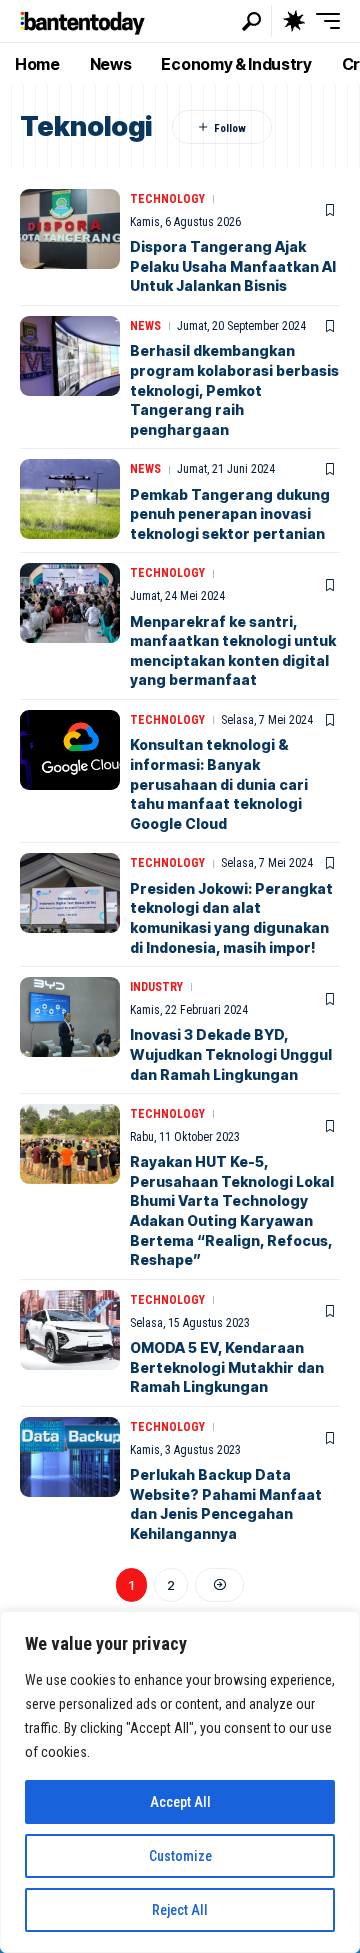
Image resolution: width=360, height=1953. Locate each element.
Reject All (180, 1910)
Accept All (180, 1802)
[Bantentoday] (82, 20)
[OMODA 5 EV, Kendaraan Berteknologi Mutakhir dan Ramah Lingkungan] (70, 1330)
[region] (180, 1782)
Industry (156, 987)
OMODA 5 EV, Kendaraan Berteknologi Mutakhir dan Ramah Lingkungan (227, 1367)
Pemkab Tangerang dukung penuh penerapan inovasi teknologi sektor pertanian (230, 514)
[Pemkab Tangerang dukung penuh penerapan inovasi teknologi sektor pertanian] (70, 499)
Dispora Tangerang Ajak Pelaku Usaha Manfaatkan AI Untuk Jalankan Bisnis (233, 266)
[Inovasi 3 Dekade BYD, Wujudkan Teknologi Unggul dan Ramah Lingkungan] (70, 1017)
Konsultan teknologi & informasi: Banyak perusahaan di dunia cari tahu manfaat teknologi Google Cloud (219, 783)
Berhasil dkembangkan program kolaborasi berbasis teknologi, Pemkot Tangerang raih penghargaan (234, 389)
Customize (180, 1856)
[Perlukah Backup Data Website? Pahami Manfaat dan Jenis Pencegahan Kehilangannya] (70, 1457)
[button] (251, 21)
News (145, 326)
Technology (167, 199)
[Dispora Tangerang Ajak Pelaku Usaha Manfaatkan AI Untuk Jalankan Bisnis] (70, 229)
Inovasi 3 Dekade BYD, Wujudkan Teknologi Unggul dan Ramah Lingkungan (231, 1054)
